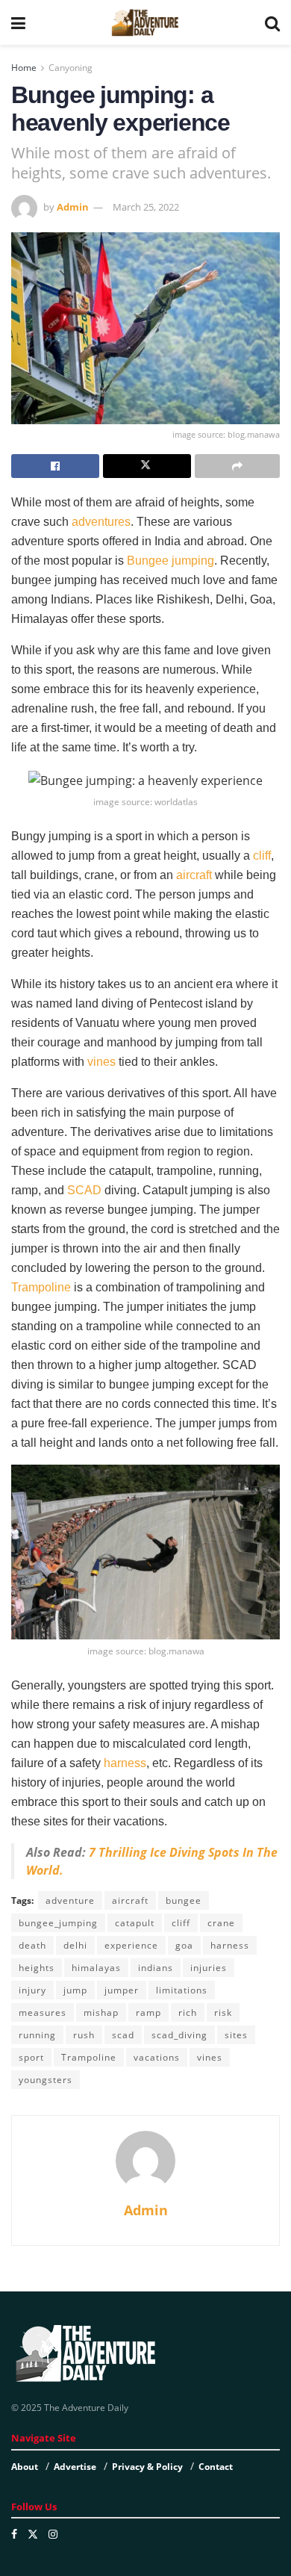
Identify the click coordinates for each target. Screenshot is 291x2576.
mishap (101, 2012)
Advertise (75, 2467)
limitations (182, 1990)
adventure (70, 1900)
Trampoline (41, 1287)
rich (188, 2012)
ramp (148, 2012)
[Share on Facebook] (55, 466)
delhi (75, 1945)
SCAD (84, 1190)
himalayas (96, 1968)
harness (125, 1763)
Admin (73, 207)
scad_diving (179, 2035)
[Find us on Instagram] (53, 2534)
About (25, 2467)
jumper (122, 1990)
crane (221, 1923)
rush (84, 2035)
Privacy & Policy (147, 2467)
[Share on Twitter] (147, 466)
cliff (262, 856)
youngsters (46, 2080)
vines (101, 1062)
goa (184, 1945)
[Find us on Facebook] (14, 2534)
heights (37, 1968)
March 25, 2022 (146, 207)
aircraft (194, 875)
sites (236, 2035)
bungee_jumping (58, 1923)
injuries (209, 1968)
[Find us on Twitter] (33, 2534)
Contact (216, 2467)
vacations (157, 2057)
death (32, 1945)
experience (131, 1945)
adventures (101, 522)
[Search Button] (272, 22)
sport (31, 2057)
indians (156, 1968)
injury (32, 1990)
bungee (184, 1900)
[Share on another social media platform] (237, 466)
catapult (135, 1923)
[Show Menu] (18, 22)
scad (123, 2035)
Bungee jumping (169, 561)
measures (43, 2012)
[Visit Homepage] (145, 22)
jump (75, 1990)
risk (223, 2012)
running (37, 2035)
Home (24, 68)
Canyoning (71, 68)
